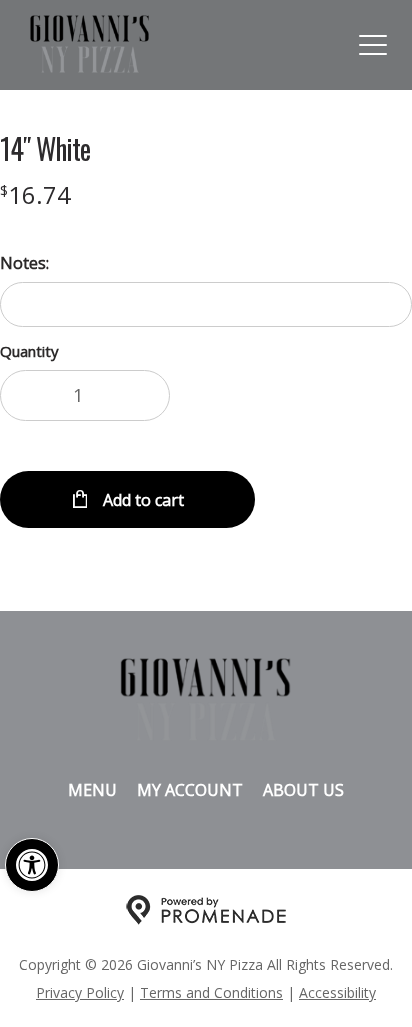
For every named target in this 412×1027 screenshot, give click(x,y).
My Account (190, 790)
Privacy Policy (80, 992)
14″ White (45, 149)
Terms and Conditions (211, 992)
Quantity (29, 351)
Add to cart (141, 500)
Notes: (24, 263)
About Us (303, 790)
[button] (32, 865)
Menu (92, 790)
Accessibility (337, 992)
